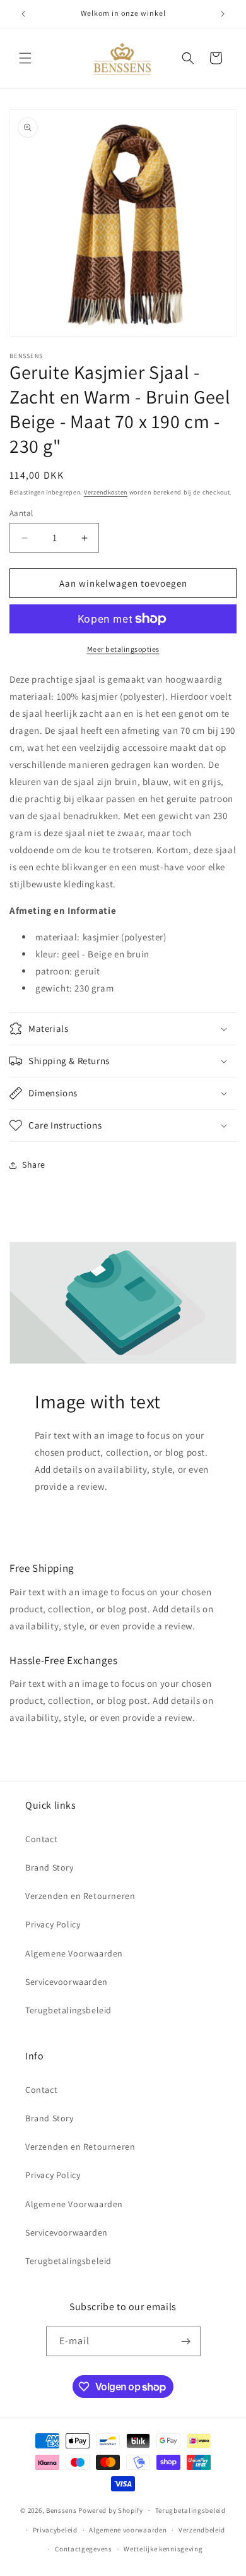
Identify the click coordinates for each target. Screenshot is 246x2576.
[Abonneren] (186, 2341)
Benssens (61, 2510)
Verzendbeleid (202, 2530)
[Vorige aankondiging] (23, 14)
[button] (25, 58)
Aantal (21, 513)
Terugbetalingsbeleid (68, 2010)
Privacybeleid (55, 2530)
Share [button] (34, 1165)
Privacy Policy (53, 1924)
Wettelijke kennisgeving (163, 2549)
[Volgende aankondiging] (223, 14)
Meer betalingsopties (123, 649)
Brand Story (50, 1867)
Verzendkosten (106, 492)
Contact (41, 1839)
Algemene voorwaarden (128, 2530)
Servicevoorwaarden (67, 1982)
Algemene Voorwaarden (74, 1953)
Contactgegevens (84, 2549)
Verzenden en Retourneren (80, 1896)
